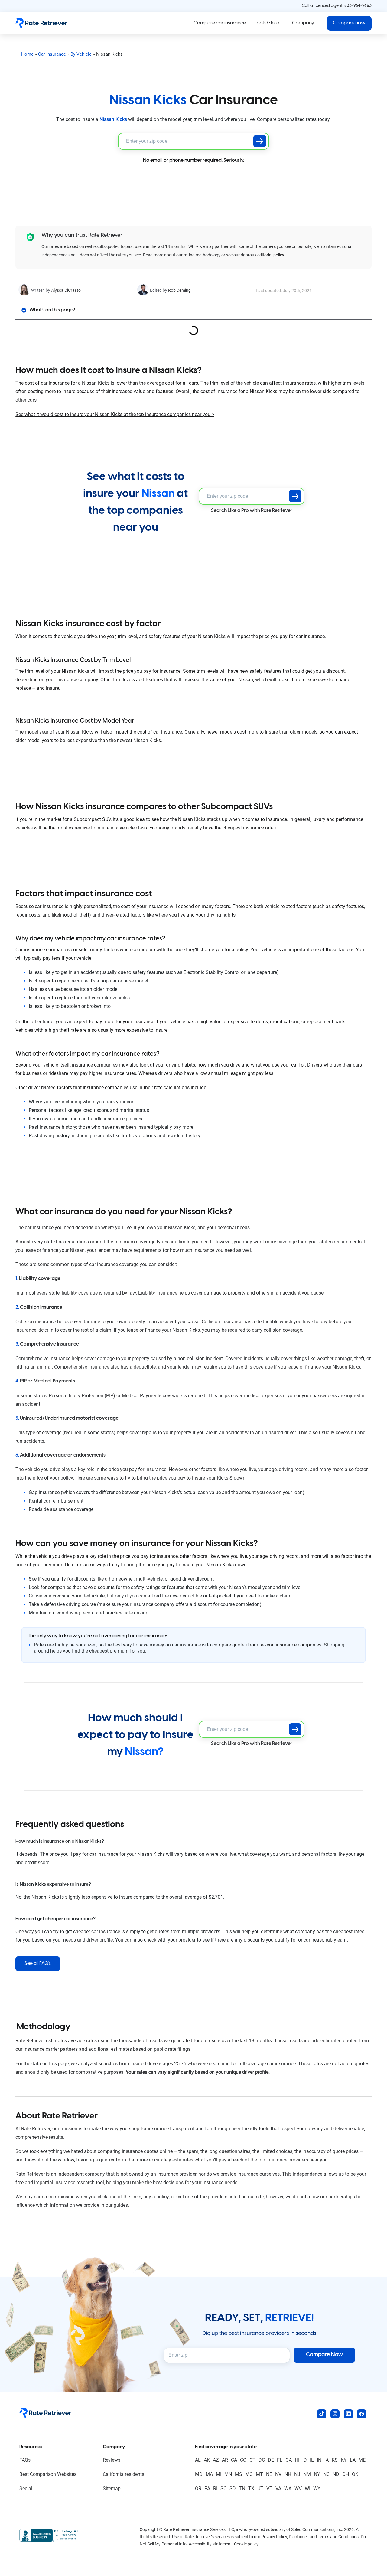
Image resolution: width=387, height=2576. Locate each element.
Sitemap (112, 2488)
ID (305, 2460)
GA (289, 2460)
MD (199, 2474)
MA (209, 2474)
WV (298, 2488)
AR (225, 2460)
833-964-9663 (358, 6)
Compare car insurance (220, 23)
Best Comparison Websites (48, 2474)
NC (326, 2474)
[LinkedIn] (348, 2414)
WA (288, 2488)
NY (317, 2474)
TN (242, 2488)
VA (278, 2488)
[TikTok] (322, 2414)
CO (243, 2460)
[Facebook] (362, 2414)
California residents (124, 2474)
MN (228, 2474)
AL (198, 2460)
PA (207, 2488)
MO (249, 2474)
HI (297, 2460)
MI (219, 2474)
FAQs (25, 2460)
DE (271, 2460)
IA (327, 2460)
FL (280, 2460)
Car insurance (52, 54)
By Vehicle (81, 54)
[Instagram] (335, 2414)
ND (336, 2474)
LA (353, 2460)
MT (259, 2474)
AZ (216, 2460)
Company (303, 23)
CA (234, 2460)
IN (319, 2460)
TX (251, 2488)
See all (26, 2488)
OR (198, 2488)
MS (239, 2474)
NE (269, 2474)
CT (252, 2460)
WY (317, 2488)
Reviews (112, 2460)
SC (223, 2488)
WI (307, 2488)
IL (312, 2460)
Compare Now (325, 2355)
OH (346, 2474)
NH (288, 2474)
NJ (297, 2474)
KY (344, 2460)
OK (355, 2474)
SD (233, 2488)
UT (260, 2488)
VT (269, 2488)
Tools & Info (267, 23)
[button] (349, 23)
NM (307, 2474)
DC (262, 2460)
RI (215, 2488)
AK (207, 2460)
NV (278, 2474)
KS (335, 2460)
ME (362, 2460)
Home (27, 54)
